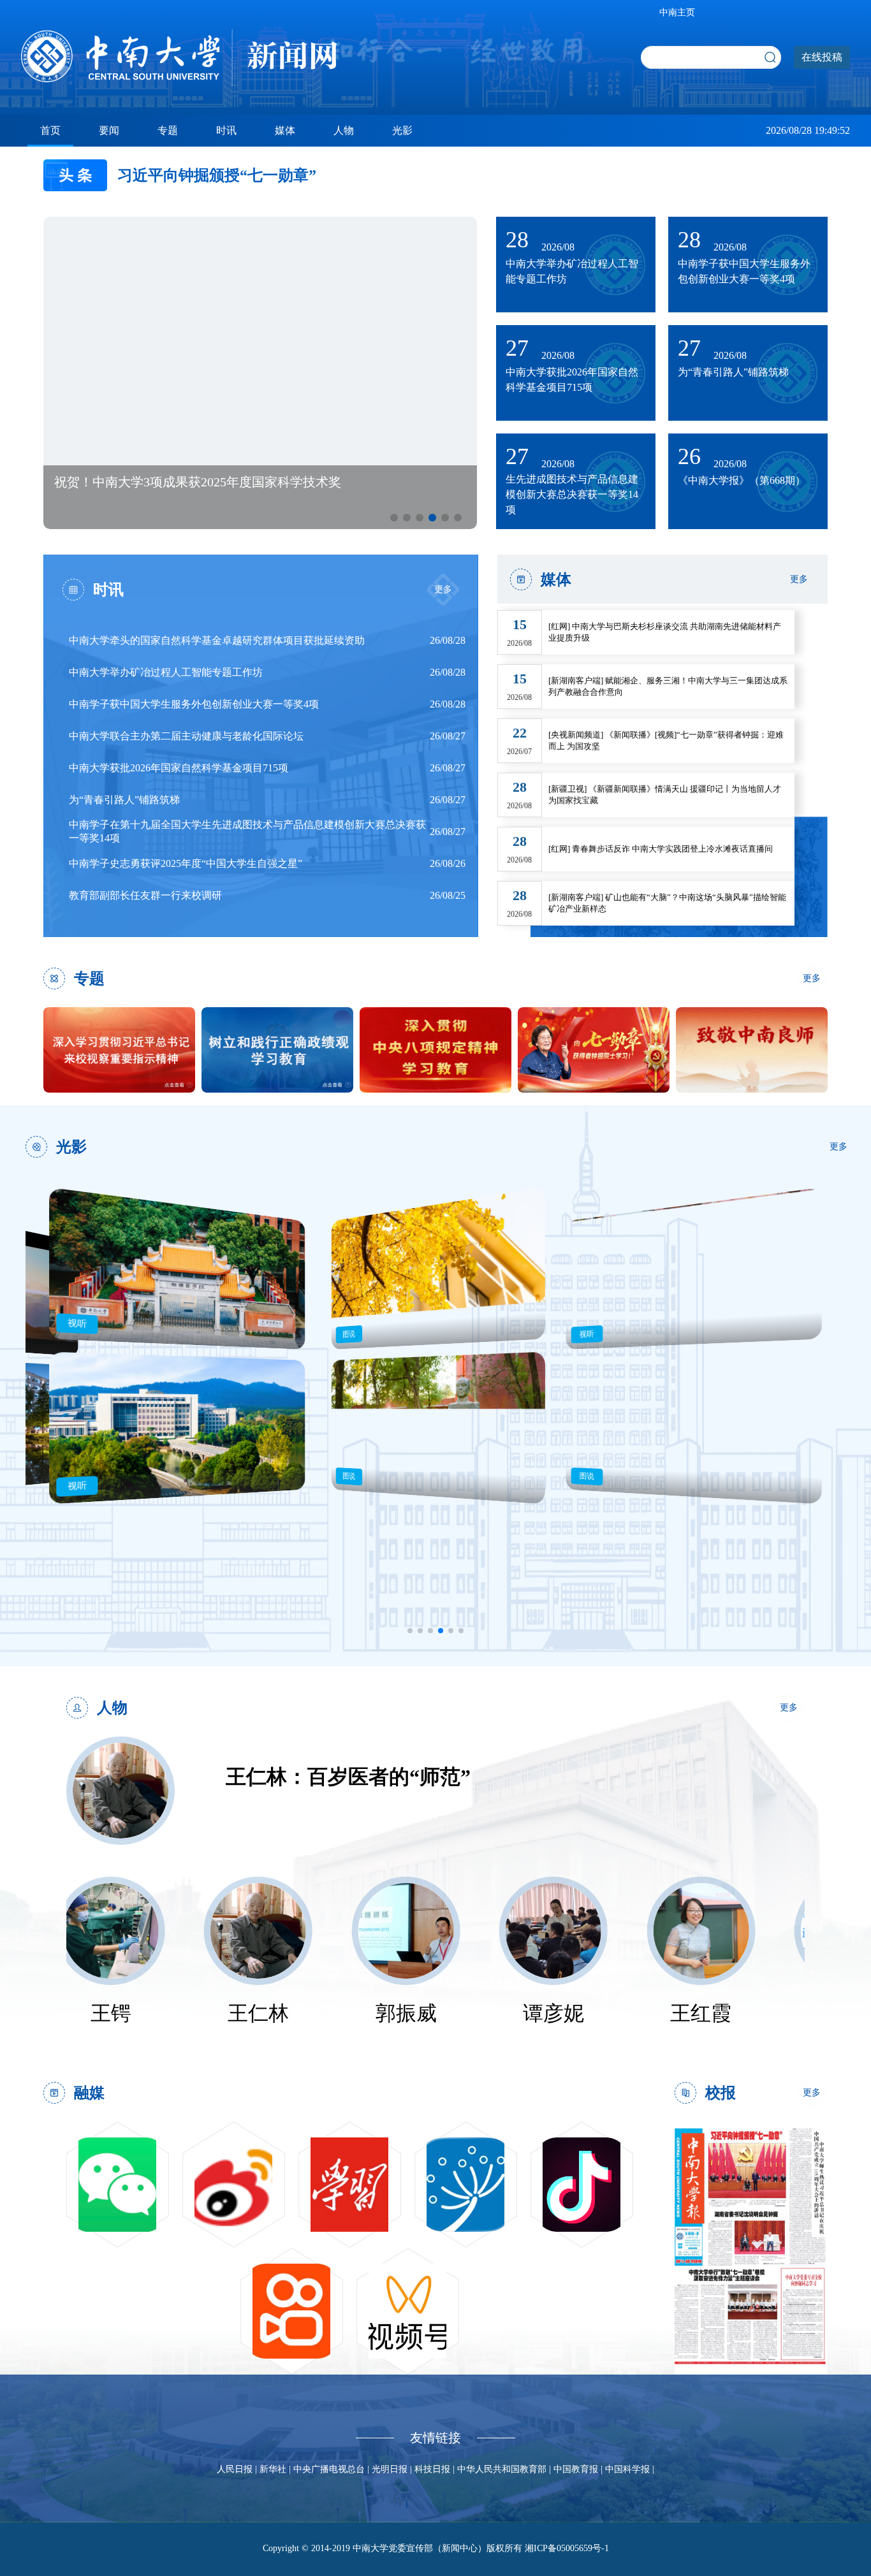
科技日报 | (436, 2469)
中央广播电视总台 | (333, 2469)
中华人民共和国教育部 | (505, 2469)
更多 (443, 589)
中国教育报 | (579, 2469)
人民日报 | (238, 2469)
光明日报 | (393, 2469)
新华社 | (276, 2469)
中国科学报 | (630, 2469)
